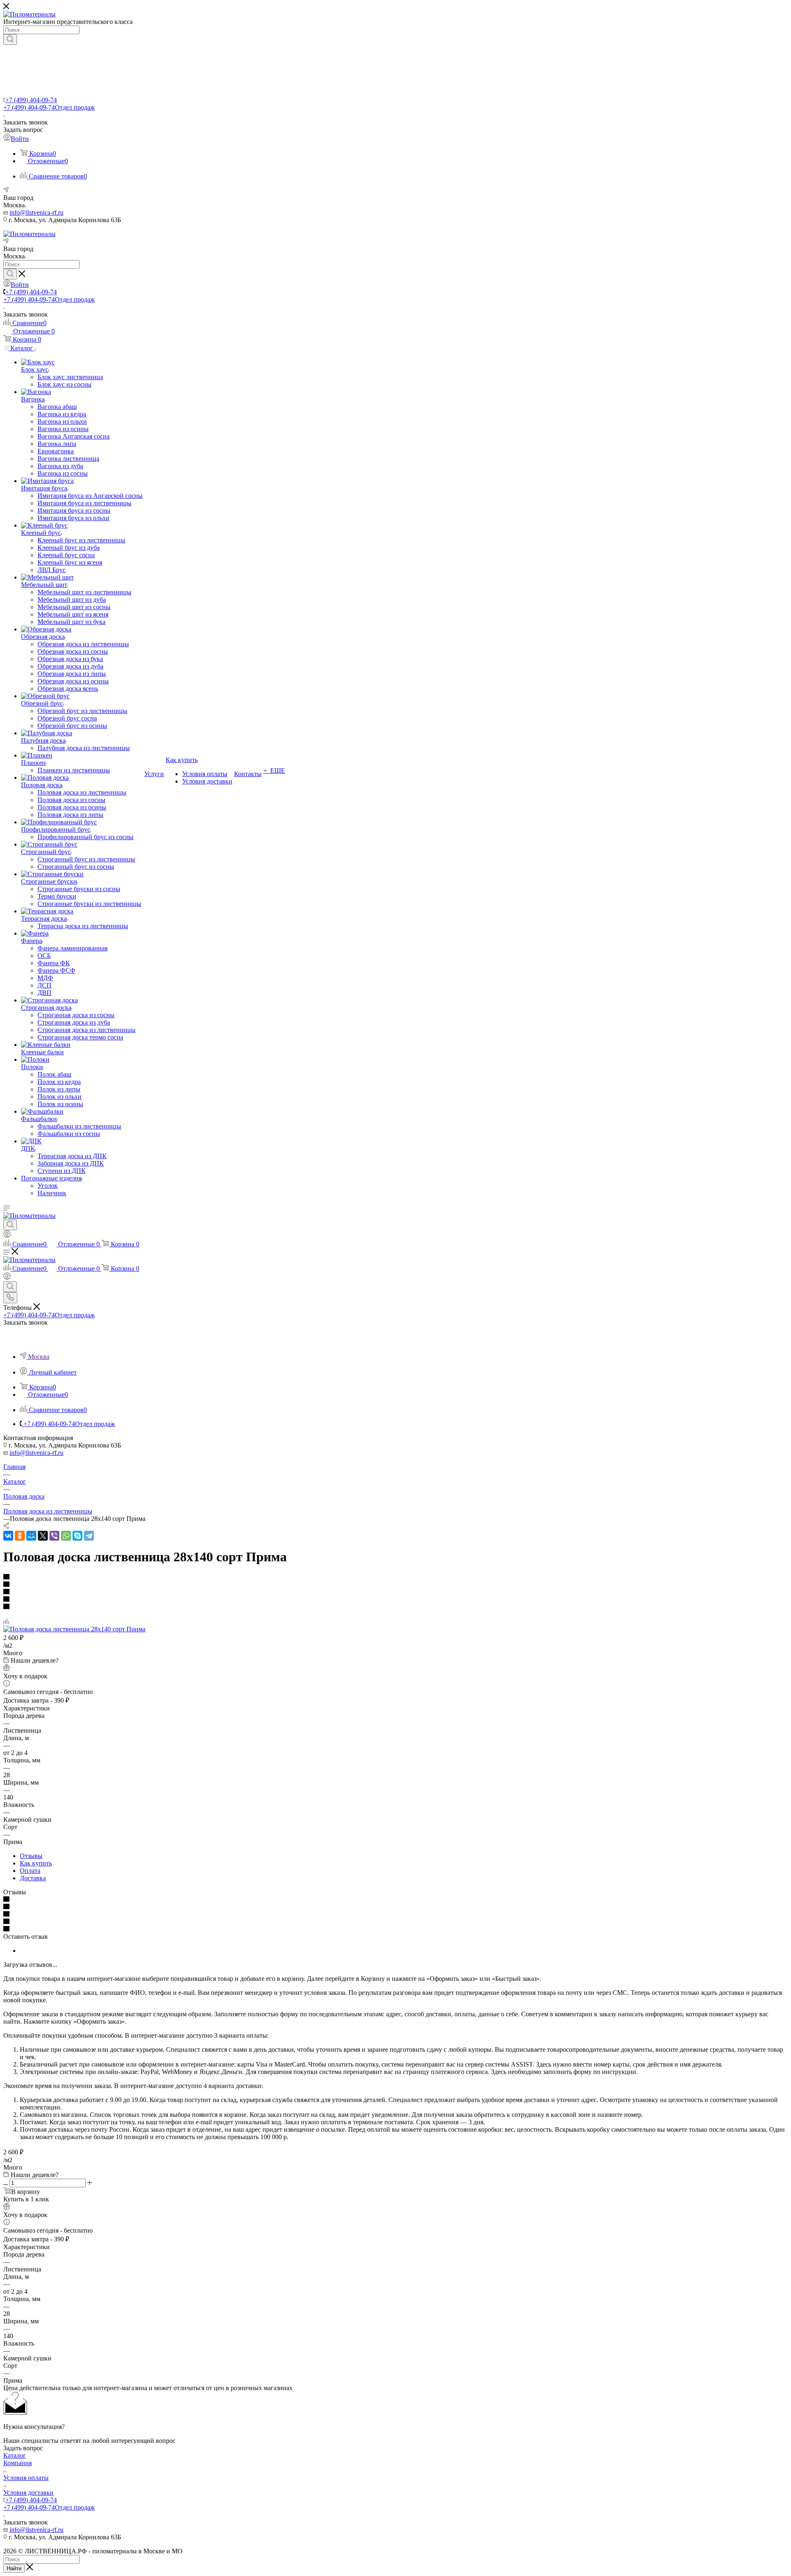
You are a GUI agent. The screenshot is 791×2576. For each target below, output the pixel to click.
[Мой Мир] (31, 1536)
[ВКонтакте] (8, 1536)
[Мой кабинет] (7, 1235)
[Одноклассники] (20, 1536)
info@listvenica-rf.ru (36, 212)
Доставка (33, 1878)
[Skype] (77, 1536)
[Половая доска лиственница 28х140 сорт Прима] (74, 1629)
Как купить (36, 1863)
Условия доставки (28, 2493)
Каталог (15, 2455)
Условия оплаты (26, 2478)
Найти (14, 2568)
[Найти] (10, 40)
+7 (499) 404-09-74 (31, 100)
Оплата (30, 1871)
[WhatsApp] (66, 1536)
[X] (43, 1536)
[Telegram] (89, 1536)
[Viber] (54, 1536)
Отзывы (31, 1856)
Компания (18, 2463)
